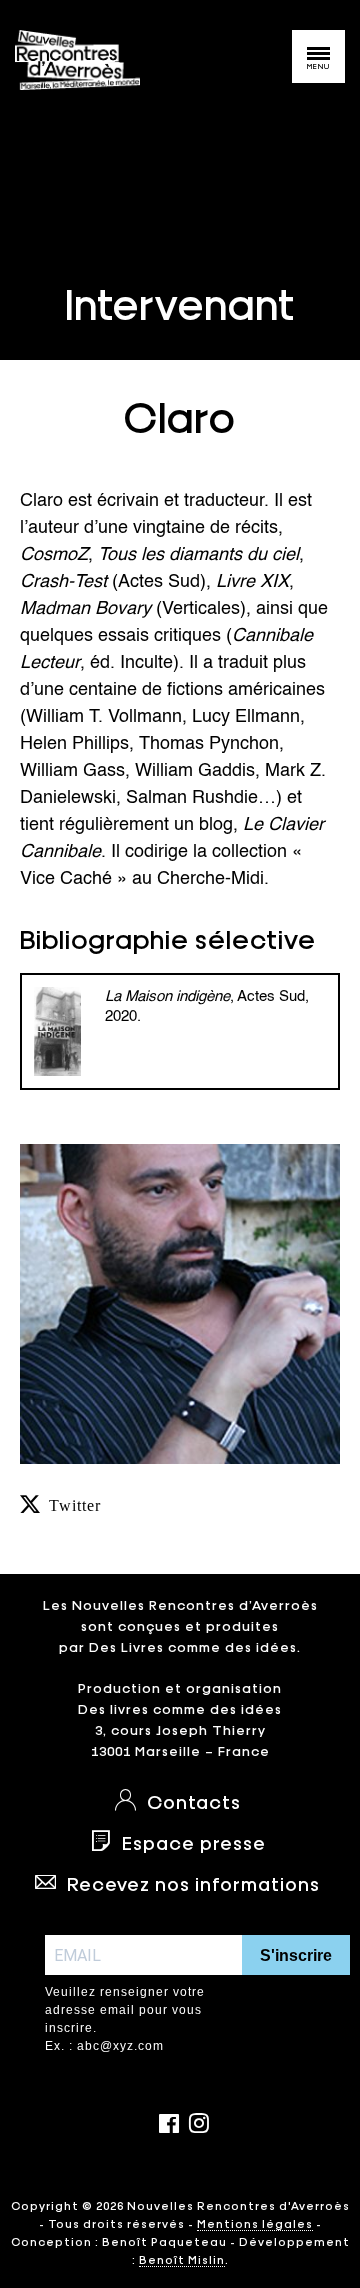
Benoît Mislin (182, 2259)
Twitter (75, 1504)
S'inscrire (296, 1955)
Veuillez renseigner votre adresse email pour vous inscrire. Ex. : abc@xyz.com (125, 2019)
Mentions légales (255, 2223)
